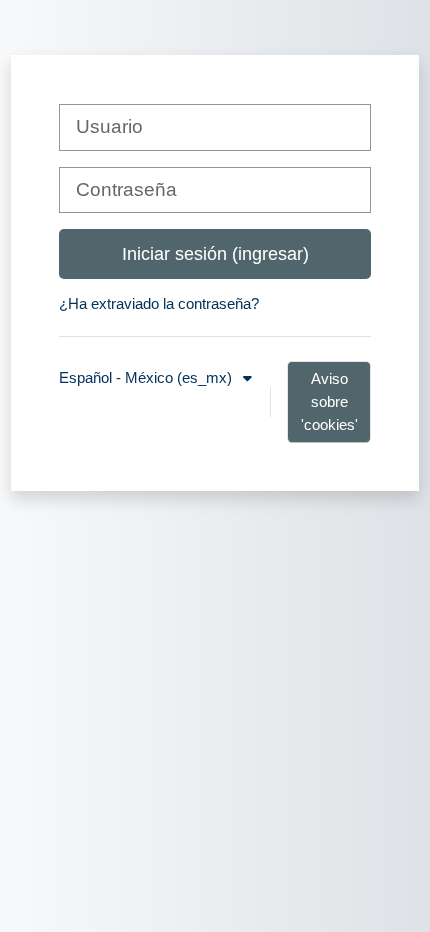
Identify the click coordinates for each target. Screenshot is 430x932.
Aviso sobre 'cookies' (329, 401)
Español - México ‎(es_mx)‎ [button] (147, 377)
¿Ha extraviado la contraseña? (159, 303)
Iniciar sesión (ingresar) (215, 253)
